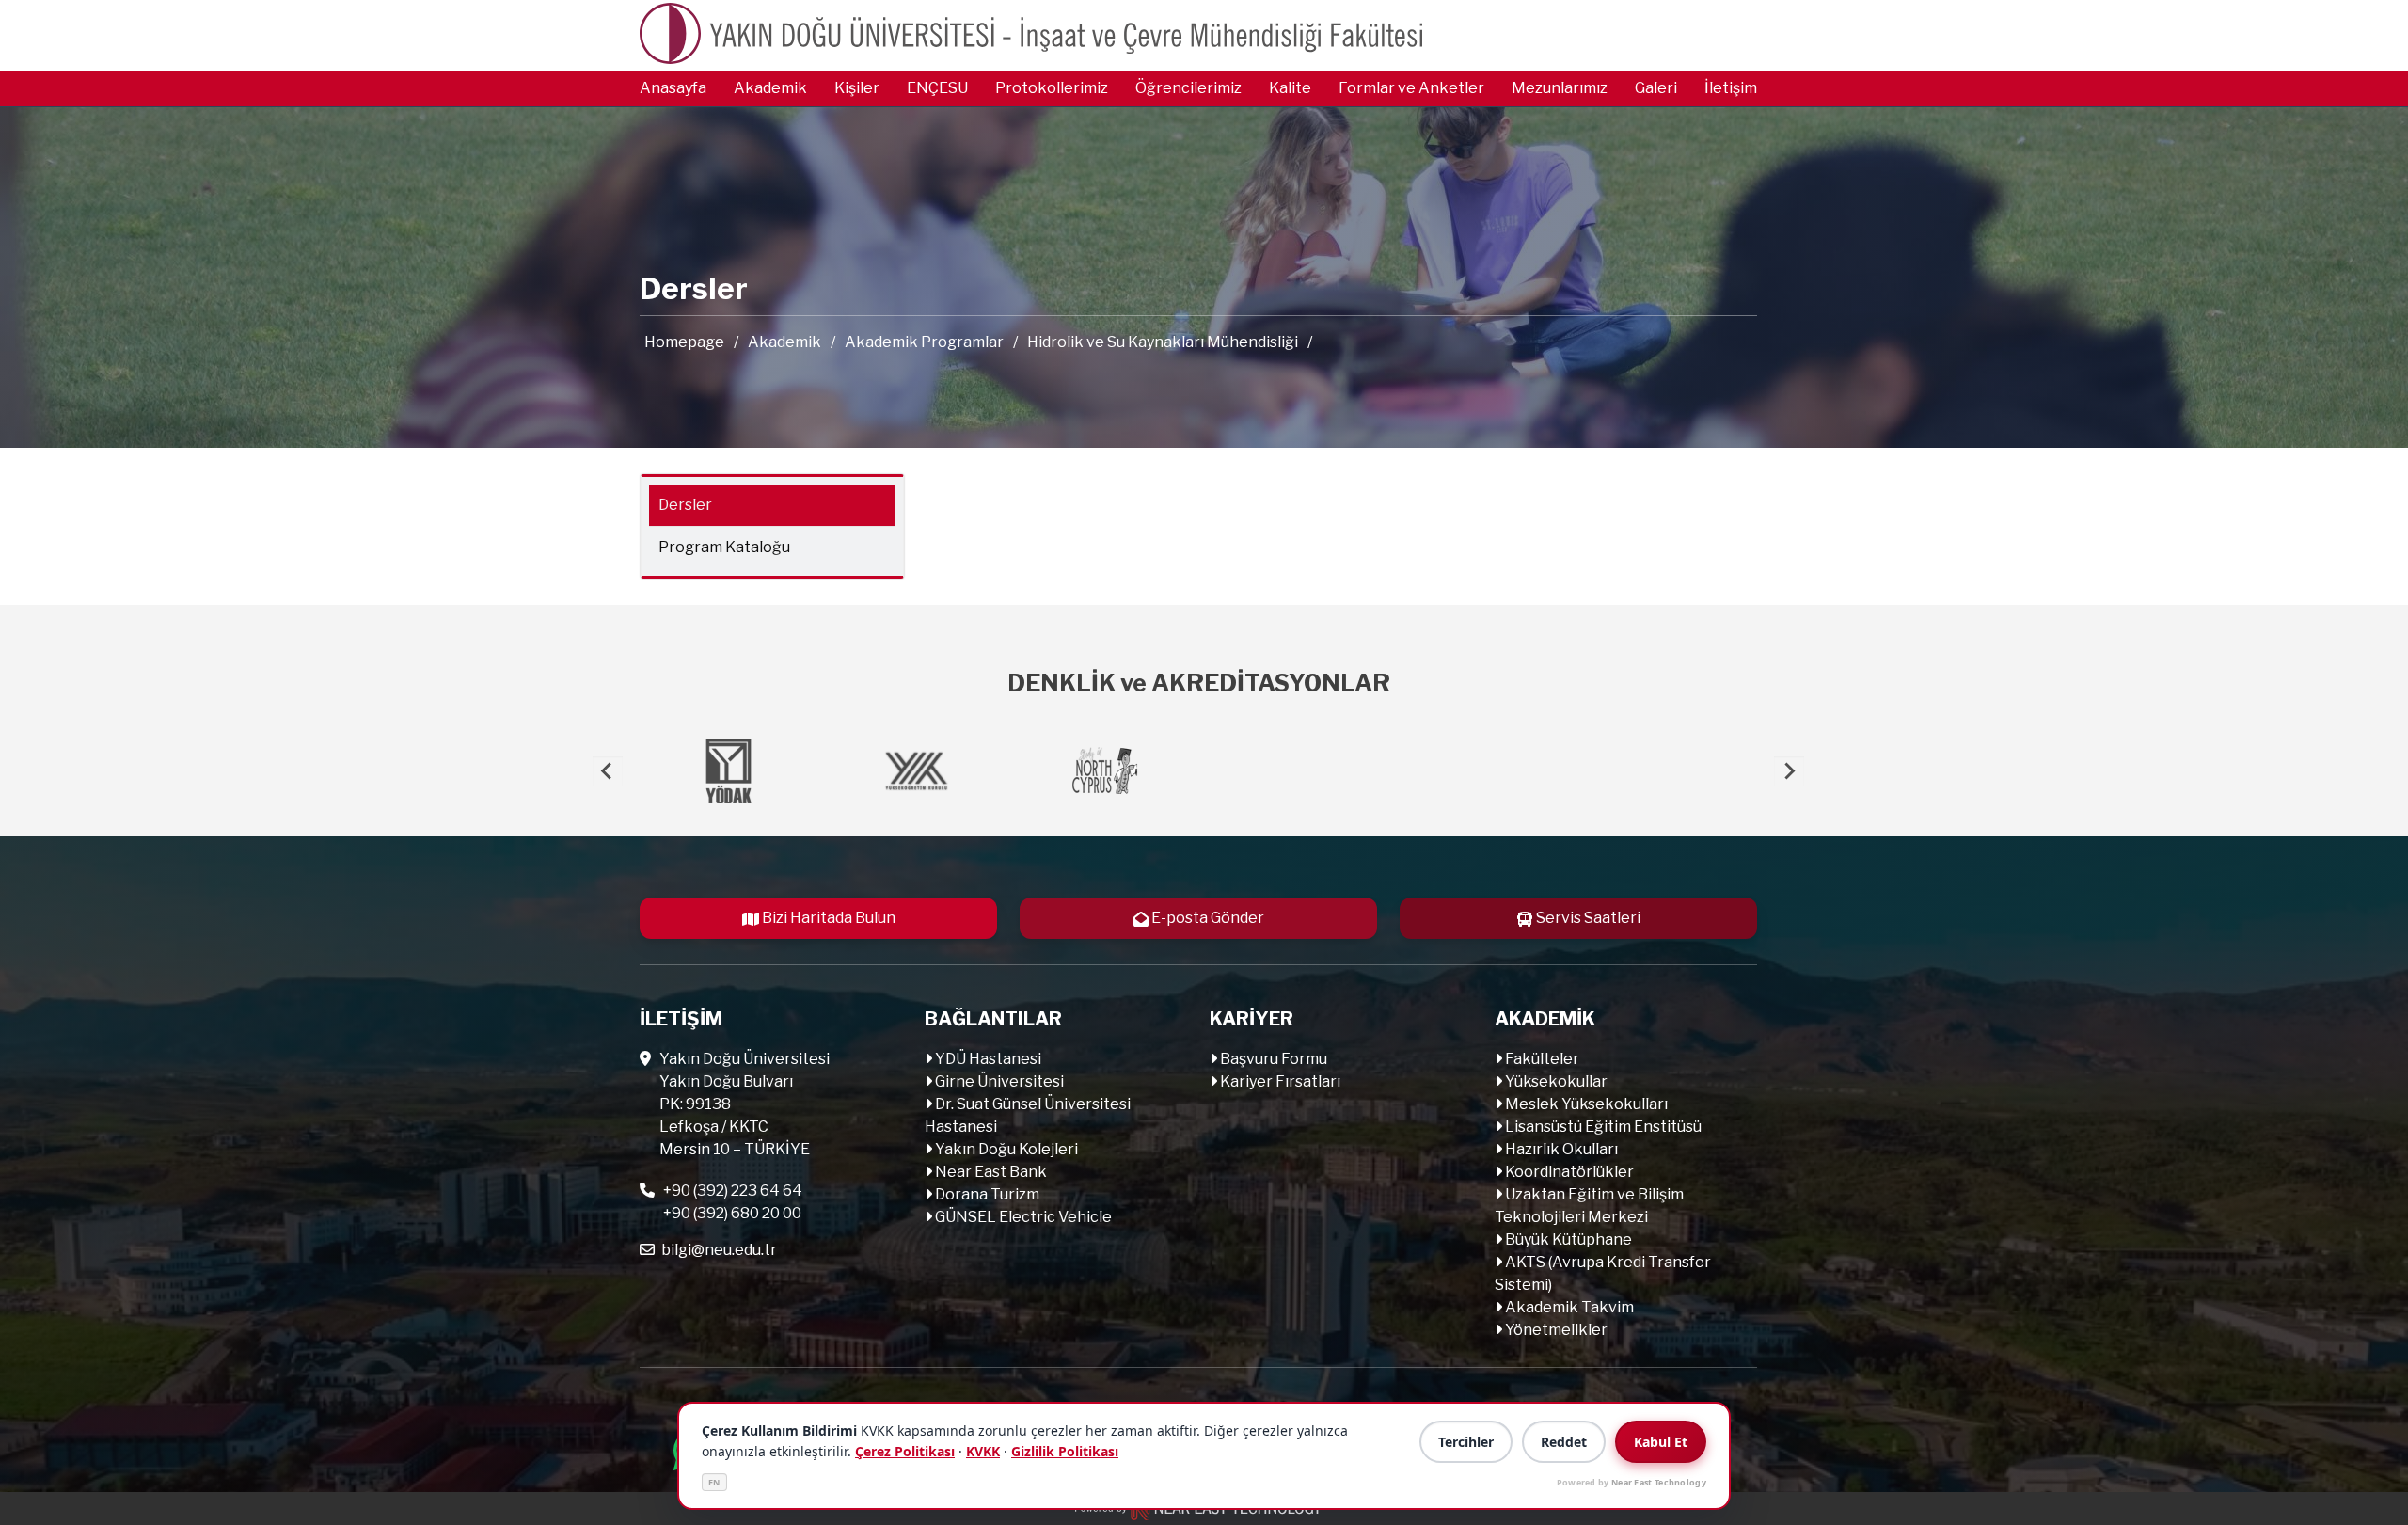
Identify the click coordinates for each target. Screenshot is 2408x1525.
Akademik (770, 88)
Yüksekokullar (1555, 1081)
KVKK (983, 1451)
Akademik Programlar (924, 342)
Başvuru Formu (1272, 1059)
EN (714, 1482)
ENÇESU (937, 88)
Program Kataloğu (724, 547)
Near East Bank (990, 1172)
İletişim (1731, 88)
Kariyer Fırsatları (1279, 1081)
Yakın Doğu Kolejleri (1005, 1149)
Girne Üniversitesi (998, 1081)
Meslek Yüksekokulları (1585, 1104)
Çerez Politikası (905, 1451)
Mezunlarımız (1560, 88)
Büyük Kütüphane (1567, 1239)
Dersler (685, 505)
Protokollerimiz (1052, 88)
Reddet (1564, 1442)
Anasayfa (673, 88)
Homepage (684, 342)
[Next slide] (1789, 771)
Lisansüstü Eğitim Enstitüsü (1602, 1127)
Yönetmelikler (1555, 1330)
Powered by (1632, 1482)
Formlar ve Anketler (1411, 88)
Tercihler (1466, 1442)
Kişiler (857, 88)
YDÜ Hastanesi (987, 1059)
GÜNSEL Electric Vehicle (1022, 1217)
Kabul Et (1661, 1442)
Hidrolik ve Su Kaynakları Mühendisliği (1163, 342)
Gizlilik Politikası (1065, 1451)
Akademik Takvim (1568, 1307)
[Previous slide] (608, 771)
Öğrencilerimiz (1188, 88)
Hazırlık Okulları (1560, 1149)
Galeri (1656, 88)
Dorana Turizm (986, 1194)
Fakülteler (1541, 1059)
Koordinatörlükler (1568, 1172)
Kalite (1290, 88)
